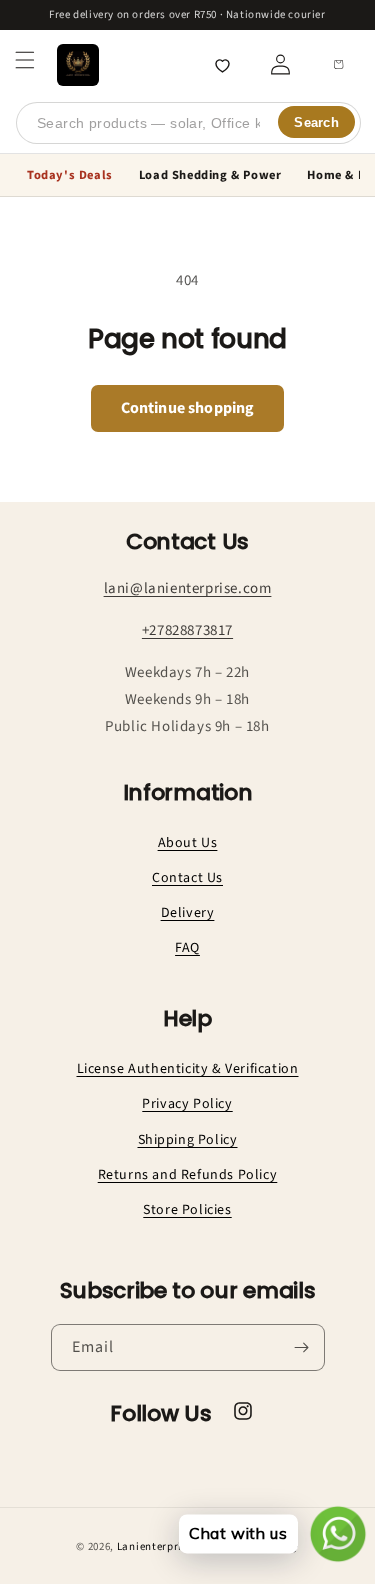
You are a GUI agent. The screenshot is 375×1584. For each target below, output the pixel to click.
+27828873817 (187, 630)
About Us (188, 843)
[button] (25, 60)
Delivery (188, 913)
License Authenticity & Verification (188, 1069)
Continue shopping (188, 408)
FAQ (187, 948)
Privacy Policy (187, 1104)
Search (316, 122)
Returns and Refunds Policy (188, 1175)
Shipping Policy (188, 1140)
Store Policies (187, 1210)
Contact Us (187, 878)
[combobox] (188, 123)
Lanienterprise (155, 1546)
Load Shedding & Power (210, 175)
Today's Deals (70, 175)
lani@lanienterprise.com (188, 588)
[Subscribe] (302, 1347)
